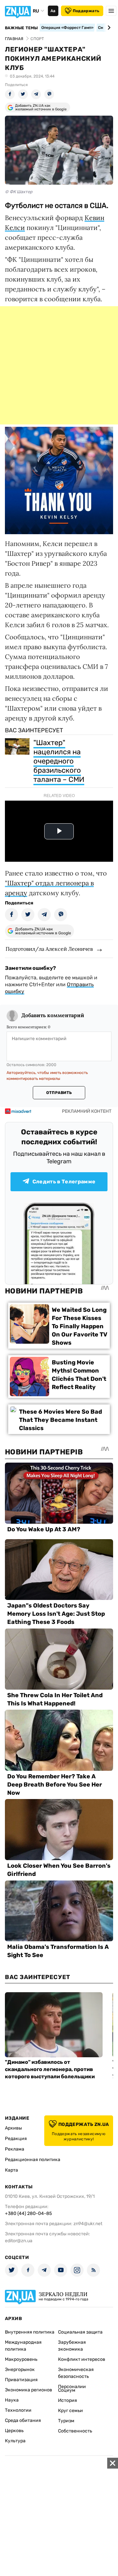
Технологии (18, 2410)
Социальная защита (80, 2332)
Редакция (16, 2139)
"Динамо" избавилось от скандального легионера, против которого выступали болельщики (50, 2069)
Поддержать (86, 11)
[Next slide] (108, 28)
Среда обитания (23, 2420)
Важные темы (21, 28)
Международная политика (23, 2346)
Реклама (15, 2149)
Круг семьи (70, 2411)
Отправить (59, 1093)
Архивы (13, 2128)
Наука (12, 2400)
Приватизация (21, 2380)
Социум (67, 2390)
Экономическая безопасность (76, 2373)
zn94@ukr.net (88, 2224)
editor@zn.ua (19, 2241)
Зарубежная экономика (72, 2346)
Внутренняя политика (30, 2332)
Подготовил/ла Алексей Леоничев (49, 949)
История (68, 2400)
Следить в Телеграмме (64, 1182)
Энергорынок (20, 2370)
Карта (11, 2170)
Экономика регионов (29, 2390)
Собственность (75, 2431)
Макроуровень (21, 2359)
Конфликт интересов (82, 2359)
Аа (53, 11)
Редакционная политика (33, 2160)
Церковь (14, 2431)
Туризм (66, 2421)
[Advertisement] (59, 365)
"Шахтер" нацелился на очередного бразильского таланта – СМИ (59, 761)
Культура (15, 2441)
